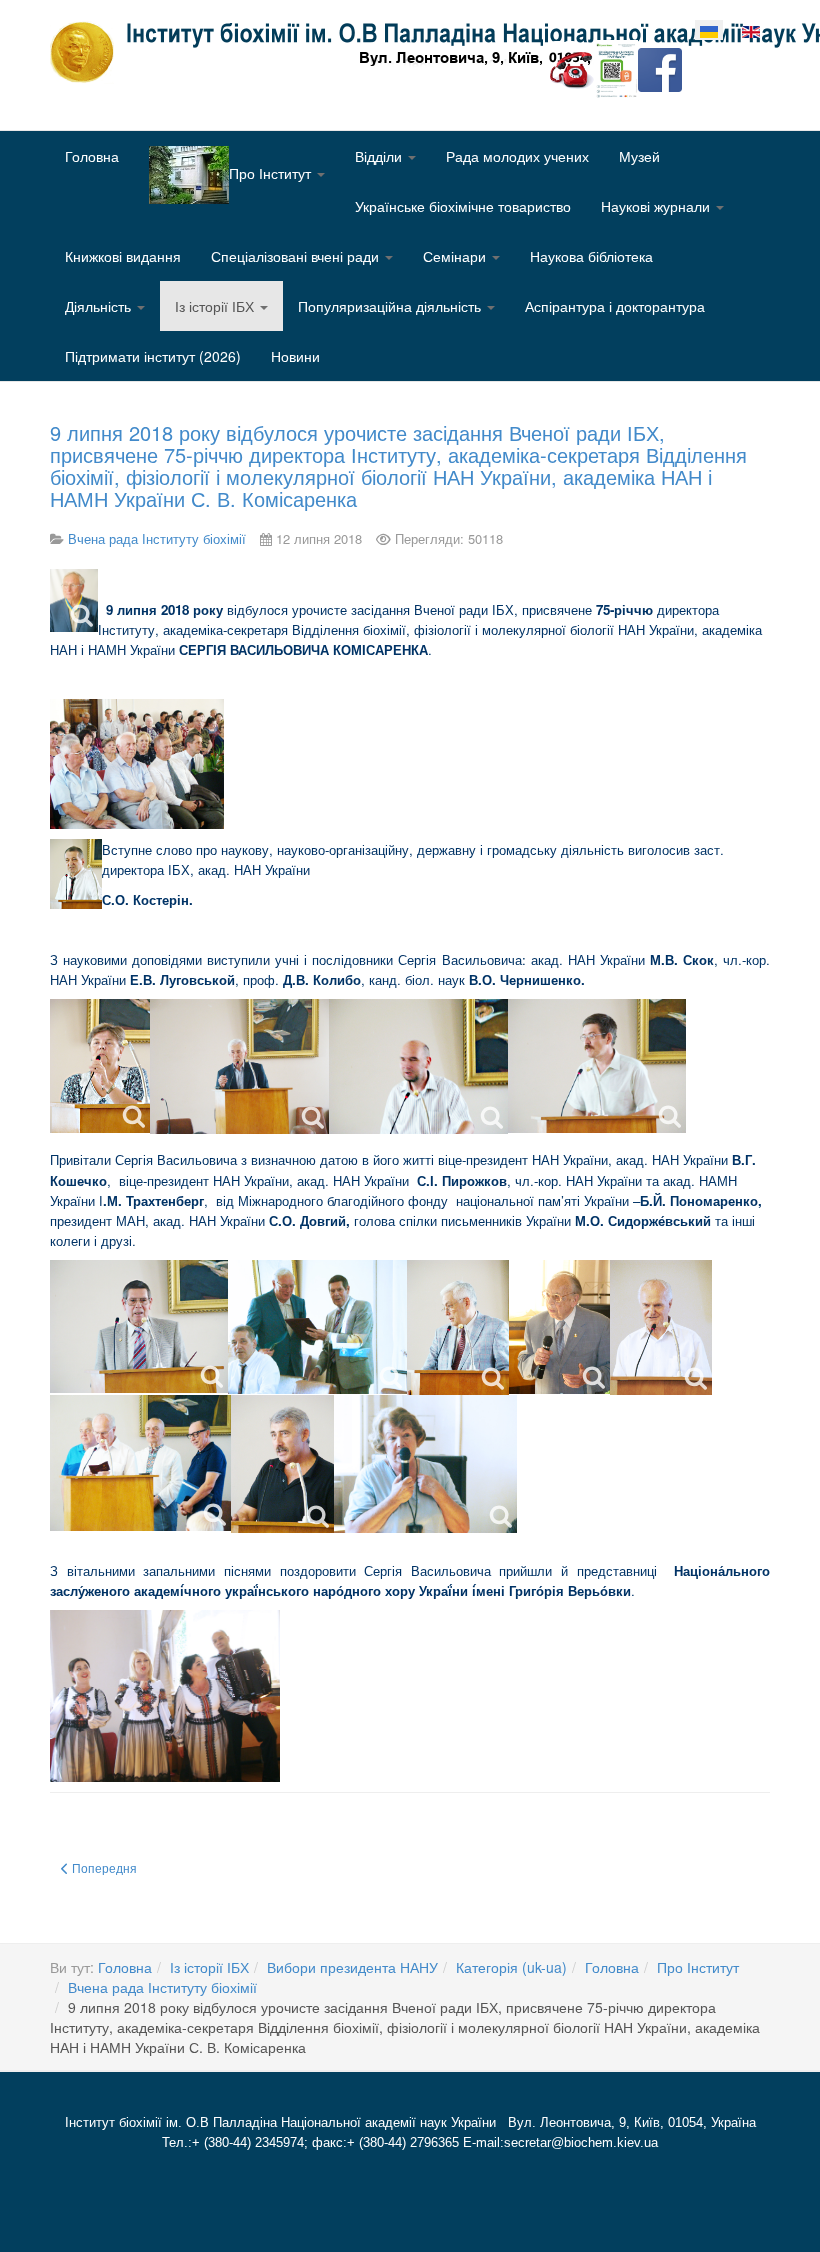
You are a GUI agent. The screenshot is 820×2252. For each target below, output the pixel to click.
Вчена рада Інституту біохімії (162, 1987)
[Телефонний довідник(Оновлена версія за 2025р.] (572, 68)
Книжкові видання (123, 256)
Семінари (456, 256)
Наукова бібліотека (591, 256)
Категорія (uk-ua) (511, 1967)
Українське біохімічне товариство (463, 206)
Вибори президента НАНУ (352, 1967)
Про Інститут (698, 1967)
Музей (639, 156)
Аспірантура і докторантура (615, 306)
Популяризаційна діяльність (391, 306)
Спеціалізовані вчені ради (297, 256)
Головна (92, 156)
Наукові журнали (657, 206)
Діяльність (100, 306)
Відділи (380, 156)
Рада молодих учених (517, 156)
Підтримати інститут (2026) (153, 356)
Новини (295, 356)
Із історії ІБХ (216, 306)
